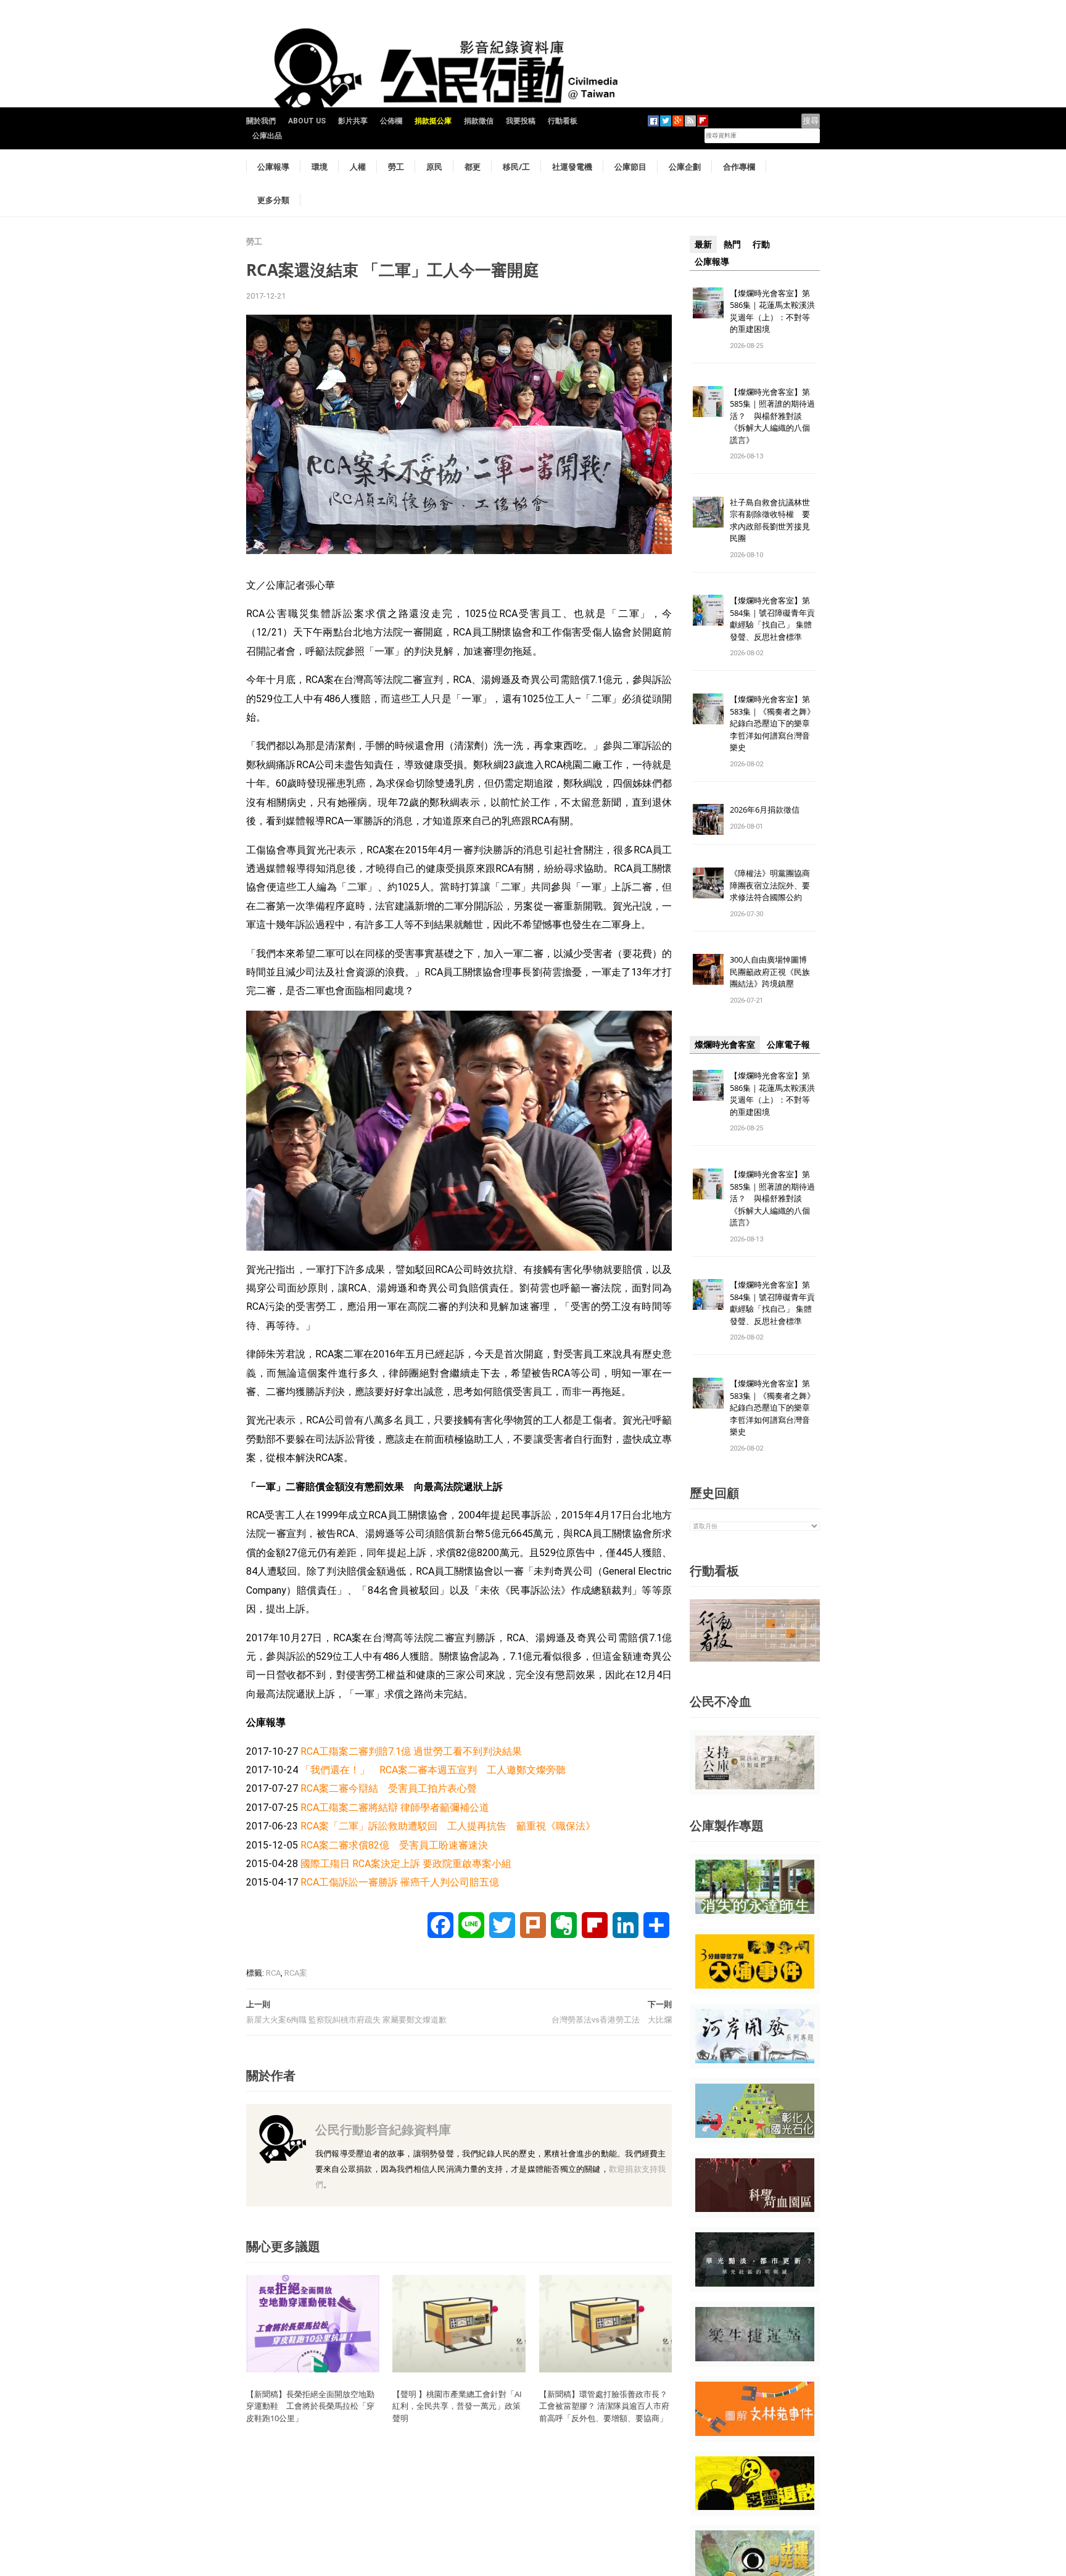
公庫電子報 (788, 1045)
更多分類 (273, 200)
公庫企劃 (685, 167)
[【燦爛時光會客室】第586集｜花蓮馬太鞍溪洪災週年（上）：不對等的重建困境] (708, 302)
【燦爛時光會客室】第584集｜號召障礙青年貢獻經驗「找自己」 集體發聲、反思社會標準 (772, 619)
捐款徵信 (479, 121)
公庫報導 (273, 167)
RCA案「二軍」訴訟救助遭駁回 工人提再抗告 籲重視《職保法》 (448, 1826)
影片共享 (353, 121)
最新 (703, 244)
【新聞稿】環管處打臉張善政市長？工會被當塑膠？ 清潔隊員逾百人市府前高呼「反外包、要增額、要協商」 (604, 2406)
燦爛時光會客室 (725, 1045)
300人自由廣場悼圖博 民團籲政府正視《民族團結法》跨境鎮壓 (772, 971)
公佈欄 (391, 121)
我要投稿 (521, 121)
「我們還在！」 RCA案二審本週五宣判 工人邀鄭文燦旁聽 (433, 1770)
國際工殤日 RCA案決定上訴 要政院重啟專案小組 (406, 1864)
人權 (358, 167)
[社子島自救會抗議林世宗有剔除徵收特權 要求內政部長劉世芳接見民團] (708, 511)
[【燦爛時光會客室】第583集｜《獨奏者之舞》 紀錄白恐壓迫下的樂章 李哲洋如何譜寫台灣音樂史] (708, 709)
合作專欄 (739, 167)
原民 (434, 167)
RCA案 (296, 1973)
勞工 (396, 167)
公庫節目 (630, 167)
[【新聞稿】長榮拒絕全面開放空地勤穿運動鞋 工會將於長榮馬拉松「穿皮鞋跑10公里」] (313, 2323)
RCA (273, 1973)
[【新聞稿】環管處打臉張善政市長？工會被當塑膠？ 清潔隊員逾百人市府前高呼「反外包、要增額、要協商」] (606, 2323)
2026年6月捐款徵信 (765, 810)
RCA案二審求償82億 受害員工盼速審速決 (394, 1845)
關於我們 (261, 121)
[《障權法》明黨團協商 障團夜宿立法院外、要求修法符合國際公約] (708, 883)
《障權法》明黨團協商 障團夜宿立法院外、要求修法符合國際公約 (774, 885)
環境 (320, 167)
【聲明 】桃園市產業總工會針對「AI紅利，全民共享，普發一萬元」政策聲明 (457, 2406)
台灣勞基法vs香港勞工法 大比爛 (612, 2020)
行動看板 (563, 121)
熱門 (732, 244)
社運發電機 (572, 167)
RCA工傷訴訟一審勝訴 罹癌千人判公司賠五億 (400, 1882)
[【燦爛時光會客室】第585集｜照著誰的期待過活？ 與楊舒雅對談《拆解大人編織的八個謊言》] (708, 401)
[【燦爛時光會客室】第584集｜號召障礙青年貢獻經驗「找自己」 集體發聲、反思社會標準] (708, 610)
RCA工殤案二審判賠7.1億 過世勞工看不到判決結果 (411, 1751)
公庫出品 (267, 136)
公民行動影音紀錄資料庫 (383, 2130)
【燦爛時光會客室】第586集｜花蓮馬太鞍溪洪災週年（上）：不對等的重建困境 (772, 311)
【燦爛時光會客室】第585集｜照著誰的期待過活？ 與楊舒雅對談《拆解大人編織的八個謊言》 (772, 416)
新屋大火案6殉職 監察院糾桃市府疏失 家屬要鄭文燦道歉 (346, 2020)
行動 (761, 244)
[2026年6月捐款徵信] (708, 819)
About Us (307, 121)
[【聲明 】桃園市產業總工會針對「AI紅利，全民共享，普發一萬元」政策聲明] (459, 2323)
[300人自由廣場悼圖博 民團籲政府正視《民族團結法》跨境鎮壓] (708, 969)
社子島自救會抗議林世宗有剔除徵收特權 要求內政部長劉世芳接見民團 (770, 520)
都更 (473, 167)
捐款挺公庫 (433, 121)
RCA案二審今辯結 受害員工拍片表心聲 (389, 1788)
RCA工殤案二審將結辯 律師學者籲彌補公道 (395, 1808)
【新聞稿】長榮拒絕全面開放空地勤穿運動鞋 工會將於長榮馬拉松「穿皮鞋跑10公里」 (310, 2406)
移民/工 (516, 167)
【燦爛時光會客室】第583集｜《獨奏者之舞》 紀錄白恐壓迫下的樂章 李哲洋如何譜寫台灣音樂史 (772, 723)
